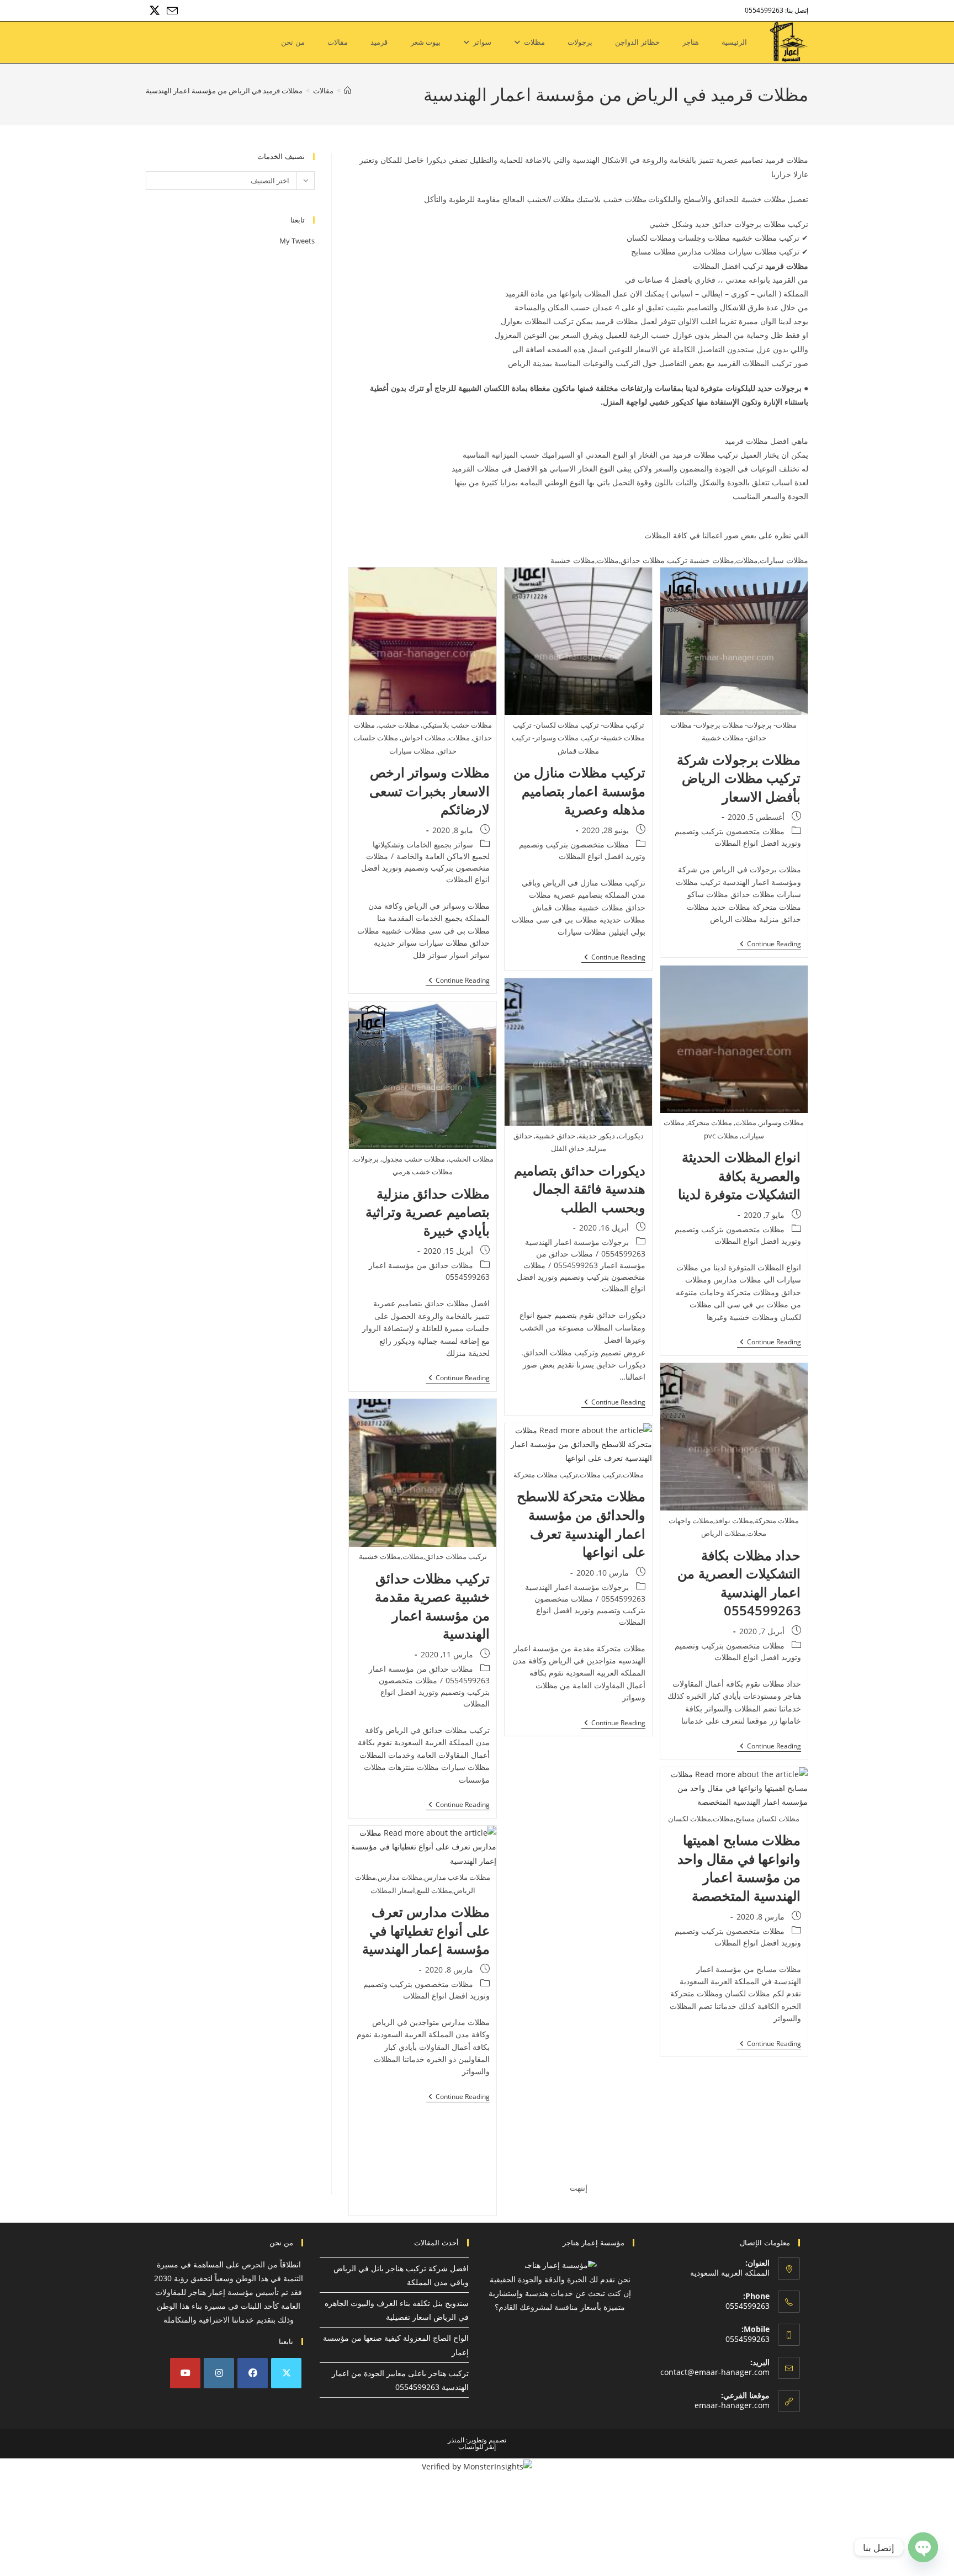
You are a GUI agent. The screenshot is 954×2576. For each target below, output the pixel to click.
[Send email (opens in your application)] (171, 11)
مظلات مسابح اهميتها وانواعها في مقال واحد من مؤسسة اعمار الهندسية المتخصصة (739, 1868)
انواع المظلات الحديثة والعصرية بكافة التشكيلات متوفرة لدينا (739, 1175)
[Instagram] (219, 2373)
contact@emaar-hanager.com (715, 2372)
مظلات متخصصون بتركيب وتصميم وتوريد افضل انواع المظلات (425, 868)
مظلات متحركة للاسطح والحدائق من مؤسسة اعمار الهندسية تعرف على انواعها (581, 1524)
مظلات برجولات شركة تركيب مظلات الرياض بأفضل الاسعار (739, 778)
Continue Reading (769, 945)
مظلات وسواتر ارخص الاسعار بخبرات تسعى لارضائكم (430, 791)
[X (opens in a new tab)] (155, 10)
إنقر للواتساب (477, 2447)
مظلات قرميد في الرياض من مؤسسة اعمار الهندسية (224, 91)
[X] (286, 2373)
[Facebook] (253, 2373)
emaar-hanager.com (732, 2405)
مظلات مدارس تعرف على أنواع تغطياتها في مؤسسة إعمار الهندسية (426, 1930)
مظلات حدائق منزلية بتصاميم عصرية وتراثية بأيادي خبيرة (428, 1212)
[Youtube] (185, 2373)
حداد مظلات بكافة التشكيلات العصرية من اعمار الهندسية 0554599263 (739, 1583)
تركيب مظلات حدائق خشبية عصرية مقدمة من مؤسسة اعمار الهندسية (432, 1606)
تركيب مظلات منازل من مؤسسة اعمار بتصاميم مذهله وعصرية (579, 791)
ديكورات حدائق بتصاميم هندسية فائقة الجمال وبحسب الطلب (580, 1189)
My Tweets (297, 241)
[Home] (348, 91)
